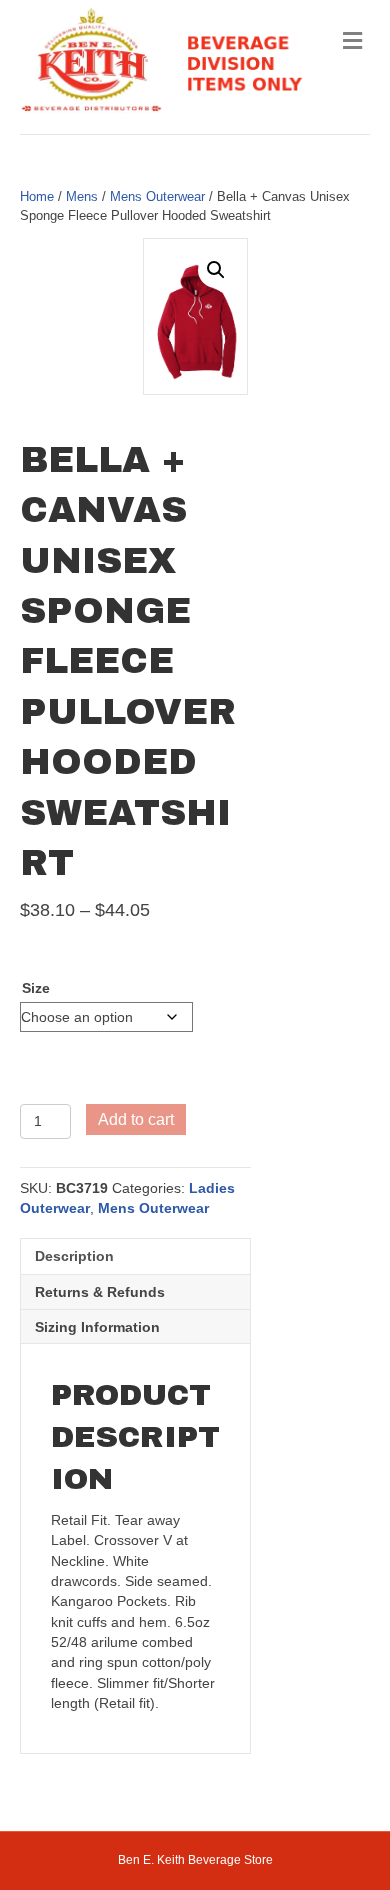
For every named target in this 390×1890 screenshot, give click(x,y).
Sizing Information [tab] (97, 1327)
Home (37, 196)
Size (36, 988)
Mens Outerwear (157, 196)
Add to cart (136, 1119)
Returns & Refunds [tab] (100, 1292)
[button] (216, 270)
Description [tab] (74, 1256)
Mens (82, 196)
